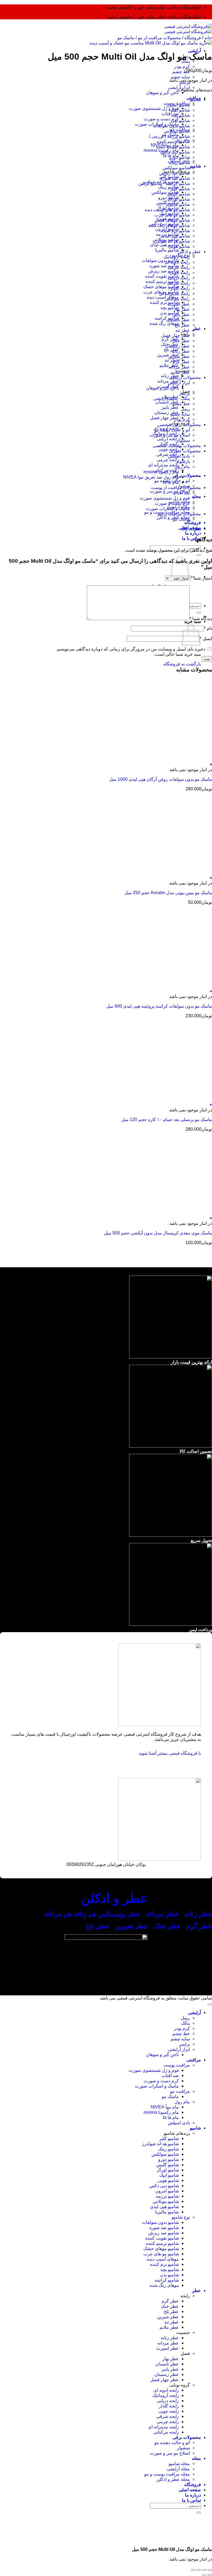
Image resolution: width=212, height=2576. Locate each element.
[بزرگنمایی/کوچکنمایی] (210, 2570)
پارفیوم (183, 461)
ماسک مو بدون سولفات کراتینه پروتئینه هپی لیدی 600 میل (159, 1006)
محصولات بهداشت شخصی (177, 446)
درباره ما (193, 533)
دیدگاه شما (201, 619)
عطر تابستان (167, 402)
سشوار (183, 440)
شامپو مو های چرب (172, 215)
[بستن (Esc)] (193, 2570)
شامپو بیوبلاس (177, 131)
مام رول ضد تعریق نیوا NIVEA (151, 477)
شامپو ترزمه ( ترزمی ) (169, 136)
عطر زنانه (181, 351)
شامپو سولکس (165, 192)
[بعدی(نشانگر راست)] (204, 2575)
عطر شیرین (179, 356)
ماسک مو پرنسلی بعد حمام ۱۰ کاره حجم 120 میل (167, 1120)
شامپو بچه (170, 308)
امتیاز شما (201, 578)
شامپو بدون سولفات (160, 260)
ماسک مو (126, 38)
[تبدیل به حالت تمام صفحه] (204, 2570)
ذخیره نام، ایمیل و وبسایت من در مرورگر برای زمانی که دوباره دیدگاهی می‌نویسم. (131, 649)
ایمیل (206, 638)
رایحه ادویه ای (177, 262)
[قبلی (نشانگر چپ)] (210, 2575)
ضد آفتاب (170, 114)
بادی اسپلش (179, 456)
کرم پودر (182, 66)
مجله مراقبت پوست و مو (167, 2474)
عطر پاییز (170, 407)
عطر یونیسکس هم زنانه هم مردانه (91, 1914)
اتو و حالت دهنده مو (172, 430)
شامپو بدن (169, 313)
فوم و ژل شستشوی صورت (154, 108)
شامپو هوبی (179, 246)
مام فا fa (171, 482)
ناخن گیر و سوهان (162, 93)
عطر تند (172, 360)
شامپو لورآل (179, 199)
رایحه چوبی (169, 449)
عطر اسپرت (179, 304)
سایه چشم (180, 77)
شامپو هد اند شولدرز (171, 241)
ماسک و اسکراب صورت (168, 508)
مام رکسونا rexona (161, 472)
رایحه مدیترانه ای (163, 465)
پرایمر (185, 393)
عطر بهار (182, 309)
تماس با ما (191, 538)
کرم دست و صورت (161, 119)
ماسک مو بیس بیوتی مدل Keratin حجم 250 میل (168, 893)
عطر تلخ (171, 350)
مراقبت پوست (177, 2065)
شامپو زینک (169, 187)
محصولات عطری (185, 451)
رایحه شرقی (168, 454)
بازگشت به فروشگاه (182, 664)
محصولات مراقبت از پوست (176, 488)
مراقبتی (194, 2060)
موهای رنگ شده (164, 323)
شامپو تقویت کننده (162, 276)
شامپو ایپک (180, 110)
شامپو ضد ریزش (164, 271)
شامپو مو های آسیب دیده (167, 210)
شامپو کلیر (180, 189)
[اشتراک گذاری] (199, 2570)
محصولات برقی (187, 475)
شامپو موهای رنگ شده (169, 225)
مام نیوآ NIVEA (165, 2107)
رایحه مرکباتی (177, 299)
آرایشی (194, 51)
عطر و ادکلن (189, 252)
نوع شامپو (181, 2217)
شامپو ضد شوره (164, 266)
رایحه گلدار (180, 288)
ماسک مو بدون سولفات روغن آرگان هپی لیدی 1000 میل (161, 779)
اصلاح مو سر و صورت (170, 491)
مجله (196, 496)
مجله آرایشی (178, 2469)
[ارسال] (199, 555)
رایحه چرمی (168, 460)
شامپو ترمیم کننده (162, 281)
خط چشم (181, 72)
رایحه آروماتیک (177, 257)
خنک (168, 1926)
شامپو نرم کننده (164, 302)
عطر (197, 329)
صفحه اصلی (190, 2490)
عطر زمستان (167, 412)
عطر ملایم (180, 372)
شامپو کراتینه (167, 2280)
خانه (208, 38)
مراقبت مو (180, 2091)
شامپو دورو (180, 157)
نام (208, 628)
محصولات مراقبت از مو (159, 38)
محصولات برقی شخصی (179, 425)
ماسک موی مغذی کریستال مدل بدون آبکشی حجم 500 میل (158, 1233)
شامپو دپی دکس (175, 152)
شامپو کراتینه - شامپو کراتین (164, 183)
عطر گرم (170, 339)
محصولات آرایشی (185, 377)
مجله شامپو (179, 2464)
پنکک (185, 2023)
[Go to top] (210, 2004)
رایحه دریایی (168, 439)
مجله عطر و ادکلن (173, 2479)
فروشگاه (193, 523)
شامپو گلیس (179, 194)
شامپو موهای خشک (161, 287)
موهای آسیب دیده (163, 297)
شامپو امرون (178, 105)
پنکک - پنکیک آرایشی (172, 398)
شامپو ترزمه (167, 2196)
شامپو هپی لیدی (164, 245)
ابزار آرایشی (179, 383)
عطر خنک (181, 341)
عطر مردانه (179, 367)
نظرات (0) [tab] (192, 529)
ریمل (185, 409)
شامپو (195, 166)
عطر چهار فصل (165, 418)
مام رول (182, 467)
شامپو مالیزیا (167, 250)
